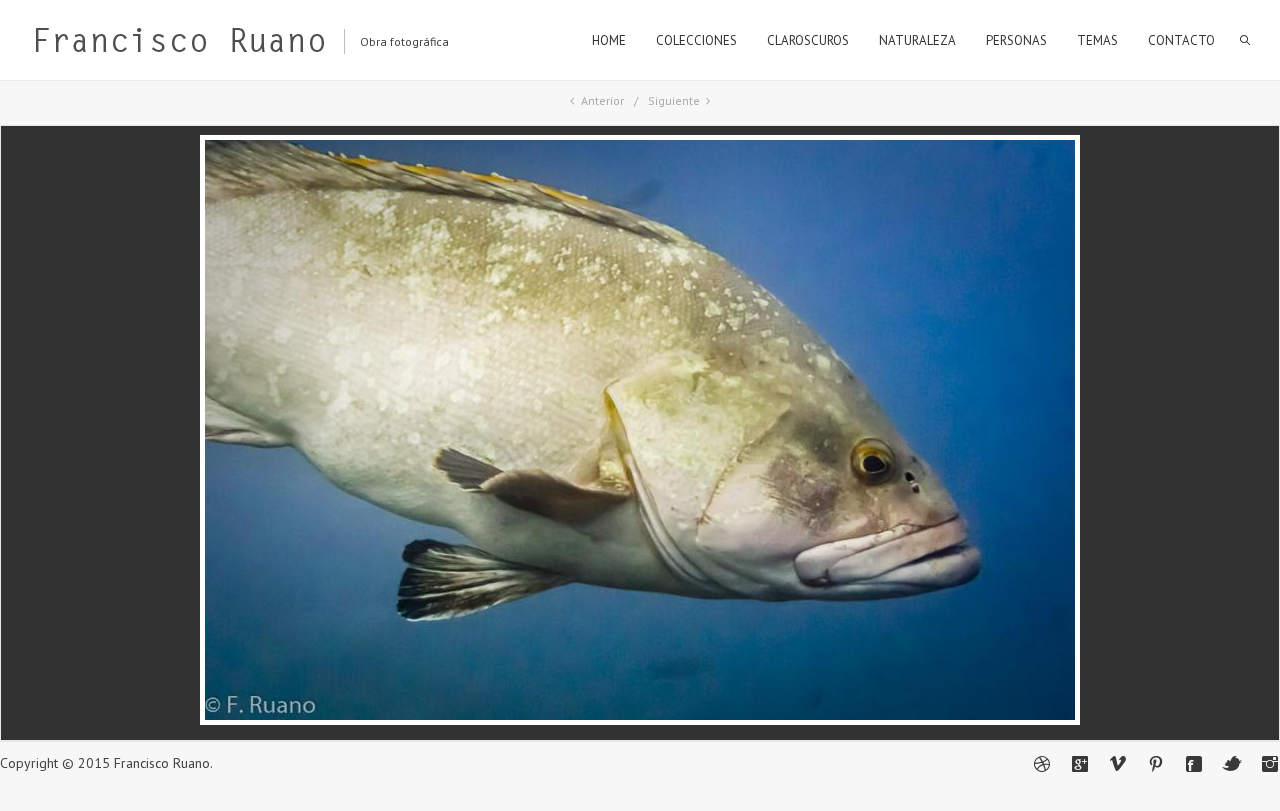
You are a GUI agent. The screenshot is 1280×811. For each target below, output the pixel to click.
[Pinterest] (1156, 764)
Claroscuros (808, 40)
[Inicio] (179, 45)
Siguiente (674, 100)
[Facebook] (1194, 764)
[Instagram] (1270, 764)
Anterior (602, 100)
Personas (1016, 40)
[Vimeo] (1118, 764)
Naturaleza (917, 40)
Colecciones (696, 40)
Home (609, 40)
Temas (1097, 40)
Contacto (1181, 40)
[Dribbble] (1042, 764)
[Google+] (1080, 764)
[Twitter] (1232, 764)
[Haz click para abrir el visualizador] (640, 720)
